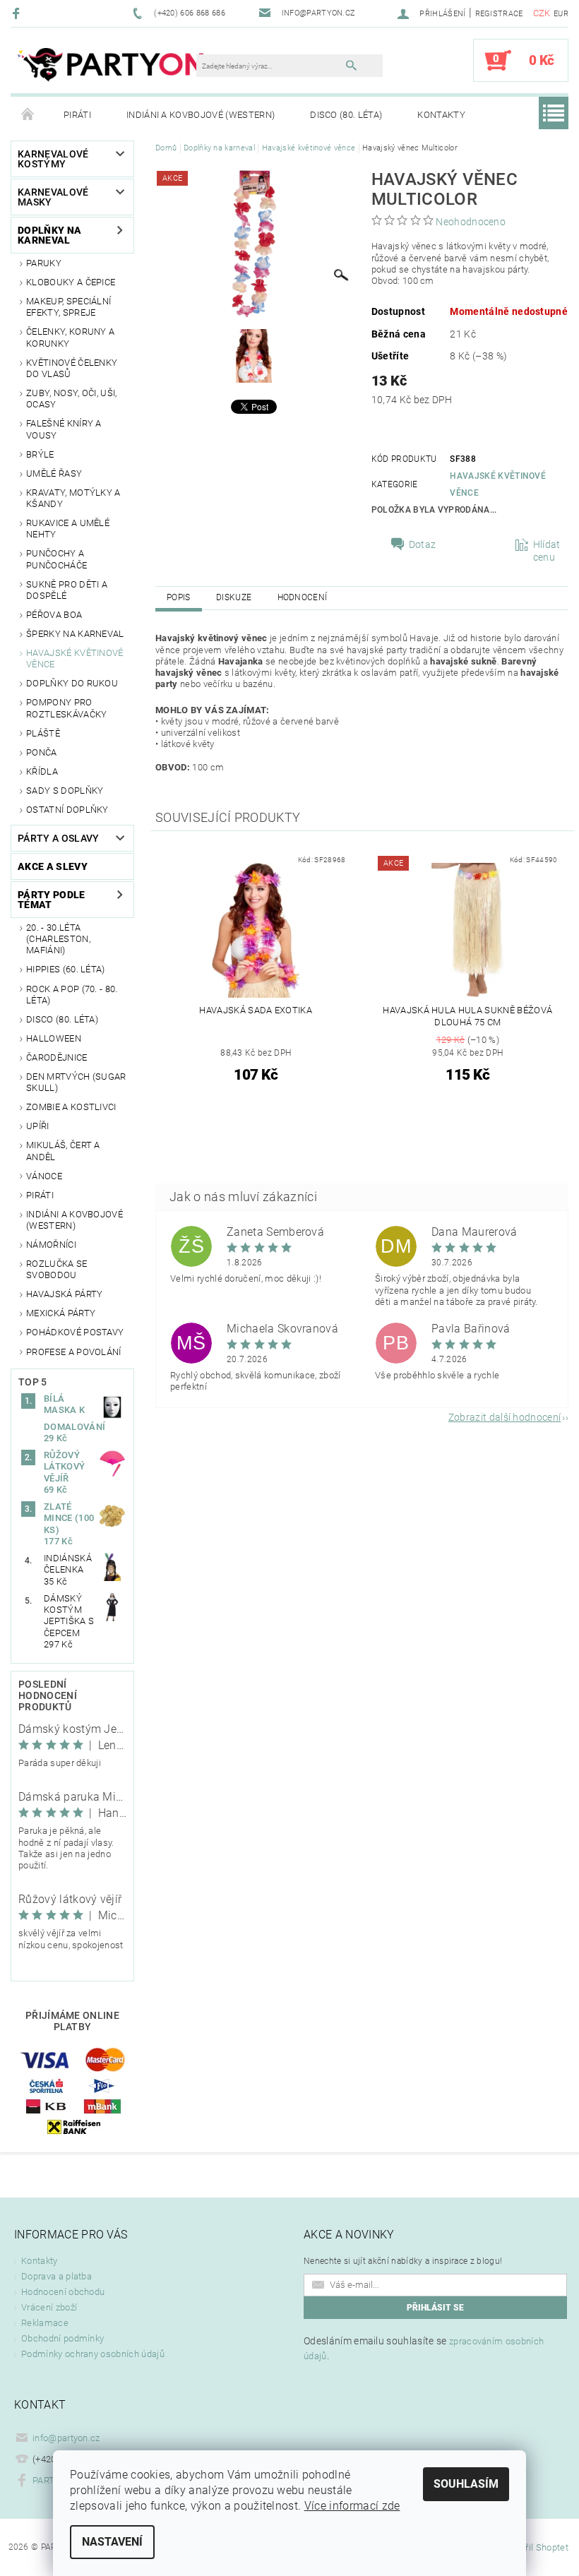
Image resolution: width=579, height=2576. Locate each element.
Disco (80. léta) (346, 115)
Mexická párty (61, 1313)
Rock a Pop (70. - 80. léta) (72, 995)
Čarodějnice (57, 1057)
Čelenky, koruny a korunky (70, 337)
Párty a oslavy (58, 838)
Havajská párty (64, 1294)
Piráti (77, 115)
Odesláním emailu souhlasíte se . (424, 2348)
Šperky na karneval (75, 634)
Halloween (54, 1038)
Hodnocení (303, 597)
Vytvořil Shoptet (536, 2547)
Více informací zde (352, 2506)
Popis (179, 597)
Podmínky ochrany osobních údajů (93, 2354)
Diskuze (234, 597)
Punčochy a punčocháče (56, 559)
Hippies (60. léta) (66, 969)
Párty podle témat (52, 900)
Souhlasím (466, 2484)
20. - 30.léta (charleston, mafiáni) (58, 939)
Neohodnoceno (471, 222)
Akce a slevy (53, 866)
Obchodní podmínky (62, 2338)
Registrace (499, 14)
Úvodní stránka (28, 115)
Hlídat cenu (547, 551)
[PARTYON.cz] (111, 67)
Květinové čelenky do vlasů (72, 368)
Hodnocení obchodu (63, 2292)
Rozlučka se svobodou (57, 1269)
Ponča (42, 752)
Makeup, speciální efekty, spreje (68, 307)
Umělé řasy (54, 473)
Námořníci (51, 1245)
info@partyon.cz (66, 2438)
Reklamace (45, 2323)
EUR (561, 14)
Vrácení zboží (49, 2307)
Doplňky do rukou (72, 683)
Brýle (40, 454)
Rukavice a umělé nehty (68, 529)
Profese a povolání (74, 1352)
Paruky (44, 263)
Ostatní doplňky (67, 810)
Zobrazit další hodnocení (505, 1417)
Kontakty (441, 115)
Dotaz (423, 544)
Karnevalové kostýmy (53, 159)
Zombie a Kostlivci (71, 1107)
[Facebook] (18, 13)
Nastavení (112, 2542)
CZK (542, 13)
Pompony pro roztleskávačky (66, 708)
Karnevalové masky (53, 197)
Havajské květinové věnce (75, 658)
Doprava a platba (56, 2276)
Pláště (43, 733)
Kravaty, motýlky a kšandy (73, 498)
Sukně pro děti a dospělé (67, 590)
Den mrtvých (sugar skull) (76, 1082)
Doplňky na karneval (49, 235)
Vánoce (44, 1176)
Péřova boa (54, 615)
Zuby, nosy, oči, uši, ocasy (72, 399)
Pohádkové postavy (75, 1332)
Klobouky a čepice (71, 282)
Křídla (42, 771)
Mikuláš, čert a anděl (63, 1151)
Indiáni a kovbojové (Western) (201, 115)
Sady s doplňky (65, 791)
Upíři (38, 1126)
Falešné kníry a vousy (64, 429)
